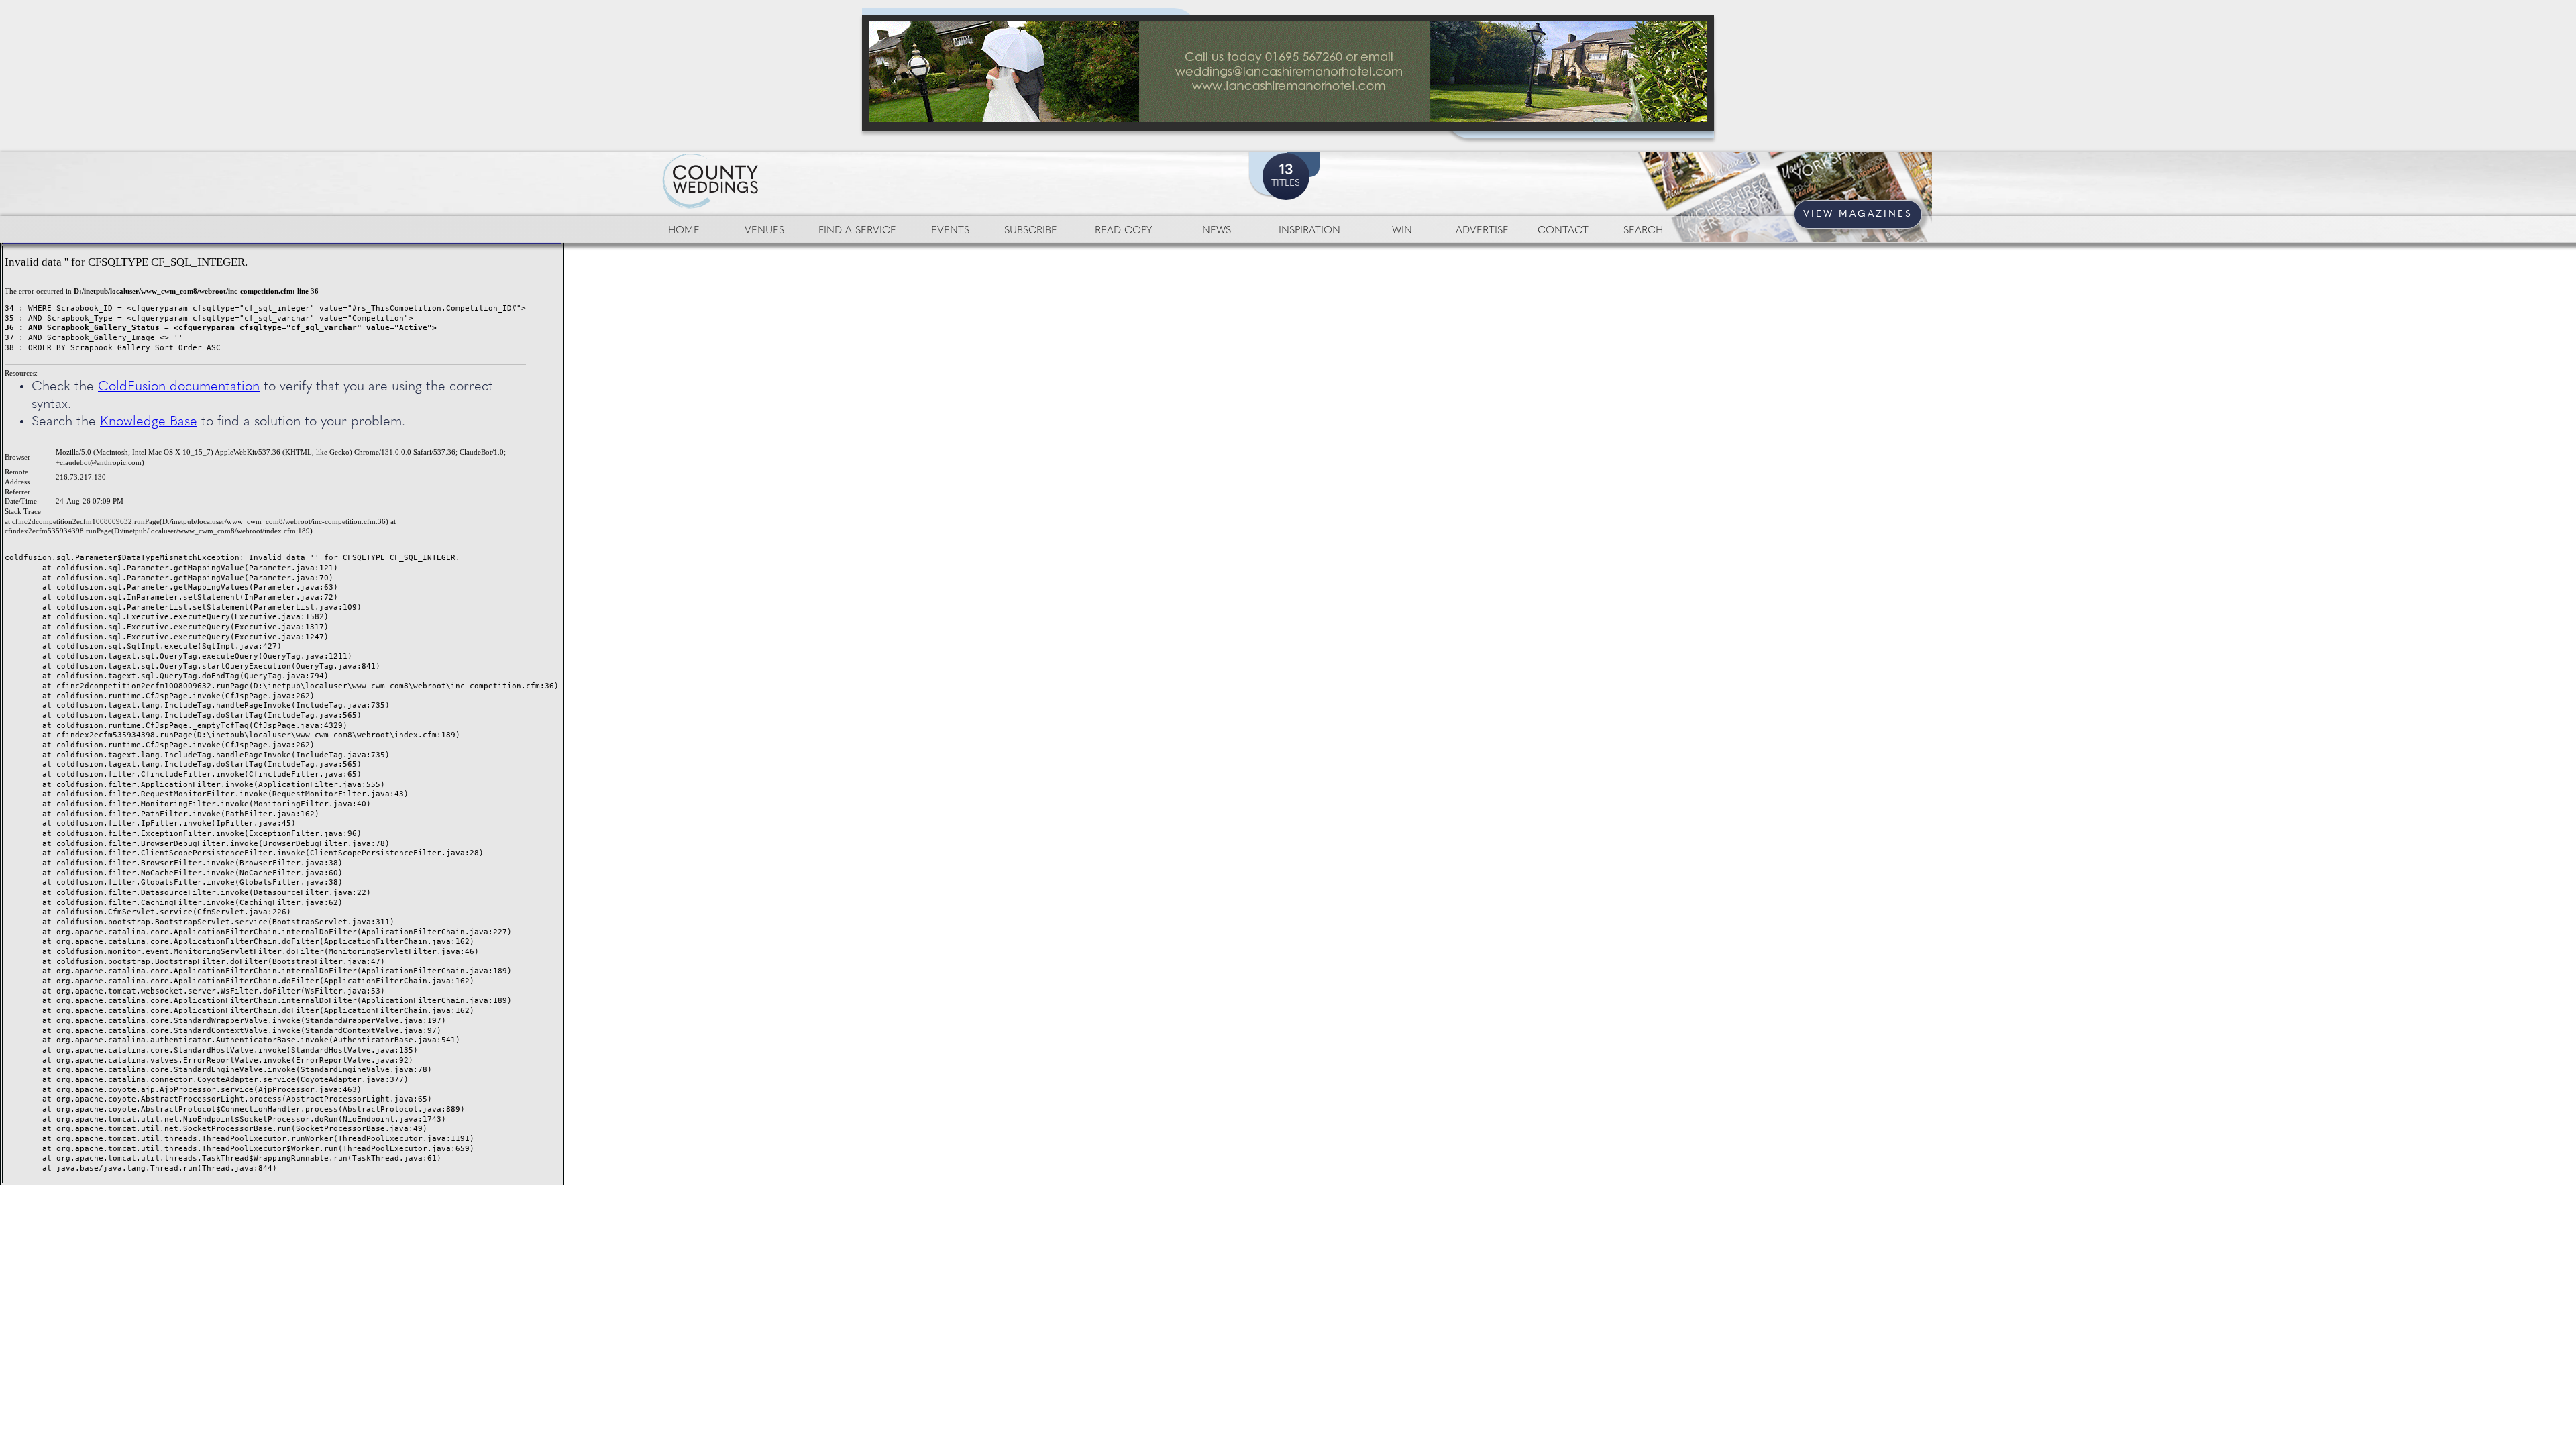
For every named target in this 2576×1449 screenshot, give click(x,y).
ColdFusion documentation (179, 387)
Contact (1563, 231)
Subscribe (1031, 231)
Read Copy (1123, 231)
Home (684, 231)
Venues (764, 231)
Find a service (857, 231)
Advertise (1482, 231)
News (1217, 231)
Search (1643, 231)
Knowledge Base (149, 422)
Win (1402, 231)
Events (950, 231)
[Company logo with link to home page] (751, 165)
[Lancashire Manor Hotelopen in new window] (1288, 73)
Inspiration (1309, 231)
